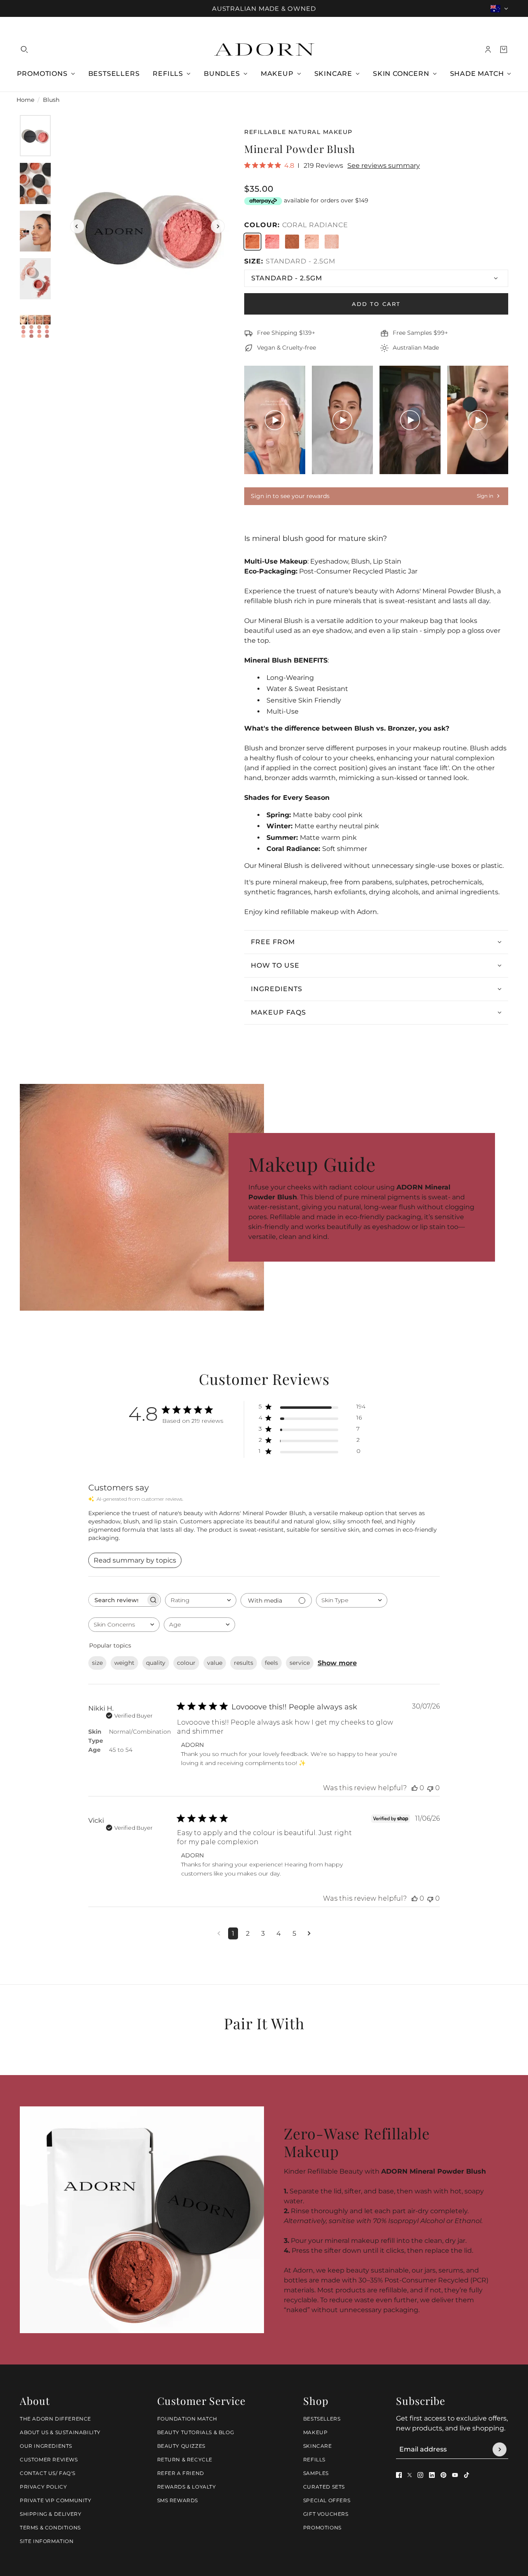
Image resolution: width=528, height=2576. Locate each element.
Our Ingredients (46, 2446)
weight (124, 1663)
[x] (410, 2475)
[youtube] (455, 2475)
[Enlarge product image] (147, 226)
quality (156, 1663)
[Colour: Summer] (272, 242)
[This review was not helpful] (430, 1788)
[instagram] (420, 2475)
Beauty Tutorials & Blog (196, 2432)
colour (186, 1663)
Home (25, 100)
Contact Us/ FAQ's (47, 2473)
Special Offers (327, 2500)
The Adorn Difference (55, 2419)
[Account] (488, 49)
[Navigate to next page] (309, 1933)
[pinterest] (443, 2475)
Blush (51, 100)
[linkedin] (432, 2475)
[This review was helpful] (415, 1788)
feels (271, 1663)
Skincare (318, 2446)
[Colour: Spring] (312, 242)
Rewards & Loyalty (187, 2487)
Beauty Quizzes (181, 2446)
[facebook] (399, 2475)
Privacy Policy (43, 2487)
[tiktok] (467, 2475)
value (215, 1663)
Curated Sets (324, 2487)
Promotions (322, 2528)
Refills (314, 2460)
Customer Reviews (49, 2460)
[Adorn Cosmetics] (264, 49)
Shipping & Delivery (51, 2514)
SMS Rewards (178, 2500)
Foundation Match (187, 2419)
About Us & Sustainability (60, 2432)
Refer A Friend (181, 2473)
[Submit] (500, 2449)
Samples (316, 2473)
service (300, 1663)
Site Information (47, 2541)
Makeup (316, 2432)
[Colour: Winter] (292, 242)
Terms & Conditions (50, 2528)
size (97, 1663)
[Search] (24, 49)
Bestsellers (322, 2419)
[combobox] (201, 1600)
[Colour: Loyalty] (332, 242)
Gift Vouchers (326, 2514)
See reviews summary (384, 166)
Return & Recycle (185, 2460)
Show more (337, 1663)
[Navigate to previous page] (219, 1933)
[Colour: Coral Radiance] (252, 242)
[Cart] (504, 49)
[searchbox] (117, 1600)
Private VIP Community (56, 2500)
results (244, 1663)
